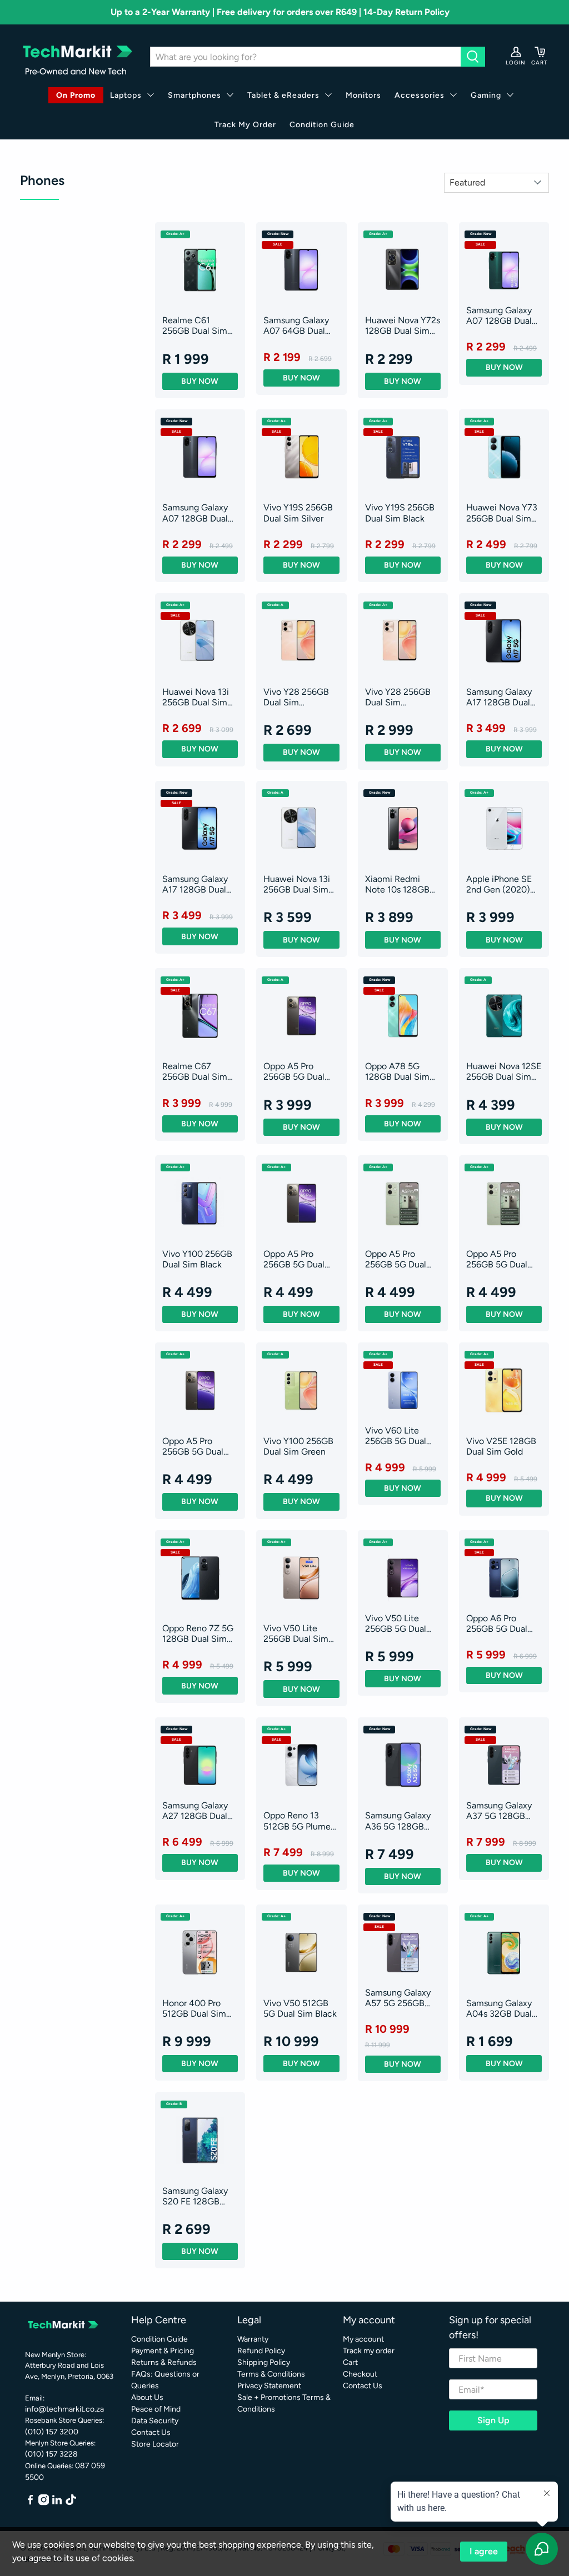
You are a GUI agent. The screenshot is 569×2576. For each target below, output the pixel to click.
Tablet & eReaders (283, 95)
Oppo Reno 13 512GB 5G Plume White (297, 1821)
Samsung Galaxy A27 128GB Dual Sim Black (195, 1811)
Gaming (486, 95)
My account (363, 2339)
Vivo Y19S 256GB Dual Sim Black (400, 513)
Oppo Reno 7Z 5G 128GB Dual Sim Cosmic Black (198, 1633)
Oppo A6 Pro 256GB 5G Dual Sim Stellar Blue (498, 1623)
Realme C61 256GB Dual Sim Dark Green (195, 325)
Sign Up (493, 2420)
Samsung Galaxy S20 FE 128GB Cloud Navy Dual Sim (195, 2196)
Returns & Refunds (164, 2362)
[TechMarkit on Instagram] (44, 2503)
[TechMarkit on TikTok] (71, 2503)
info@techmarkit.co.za (64, 2409)
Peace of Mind (156, 2409)
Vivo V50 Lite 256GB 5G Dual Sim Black (396, 1623)
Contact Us (151, 2432)
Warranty (253, 2339)
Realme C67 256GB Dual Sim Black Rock (195, 1071)
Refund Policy (261, 2351)
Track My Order (245, 125)
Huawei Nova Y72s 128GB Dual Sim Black (403, 325)
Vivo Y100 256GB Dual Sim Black (197, 1259)
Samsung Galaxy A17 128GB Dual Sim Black (499, 697)
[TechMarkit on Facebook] (30, 2503)
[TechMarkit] (77, 57)
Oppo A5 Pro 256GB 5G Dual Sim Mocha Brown (300, 1071)
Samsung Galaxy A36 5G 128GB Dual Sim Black (398, 1821)
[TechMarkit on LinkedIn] (57, 2503)
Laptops (126, 95)
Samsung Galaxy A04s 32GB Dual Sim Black (499, 2008)
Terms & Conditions (271, 2374)
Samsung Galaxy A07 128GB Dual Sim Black (195, 513)
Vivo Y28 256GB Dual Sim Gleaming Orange (298, 697)
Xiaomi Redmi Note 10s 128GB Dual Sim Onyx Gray (397, 884)
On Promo (76, 95)
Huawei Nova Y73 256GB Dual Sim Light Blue (502, 513)
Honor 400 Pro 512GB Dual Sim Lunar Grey (194, 2008)
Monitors (363, 95)
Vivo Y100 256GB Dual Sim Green (298, 1446)
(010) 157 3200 (52, 2432)
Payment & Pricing (163, 2351)
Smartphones (194, 95)
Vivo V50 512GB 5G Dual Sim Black (300, 2008)
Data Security (155, 2421)
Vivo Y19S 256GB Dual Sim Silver (298, 513)
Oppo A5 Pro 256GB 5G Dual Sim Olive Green (398, 1259)
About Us (147, 2397)
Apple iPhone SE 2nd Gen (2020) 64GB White (499, 884)
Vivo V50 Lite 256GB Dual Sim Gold (296, 1633)
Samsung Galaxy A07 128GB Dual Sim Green (499, 315)
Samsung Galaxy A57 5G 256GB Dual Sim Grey (398, 1998)
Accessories (420, 95)
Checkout (360, 2374)
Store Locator (155, 2444)
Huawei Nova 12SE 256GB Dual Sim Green (504, 1071)
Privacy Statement (269, 2386)
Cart (350, 2362)
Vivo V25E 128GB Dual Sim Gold (501, 1446)
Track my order (369, 2351)
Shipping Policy (264, 2362)
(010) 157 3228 (51, 2454)
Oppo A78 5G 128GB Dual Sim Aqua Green (397, 1071)
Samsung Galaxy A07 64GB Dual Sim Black (296, 325)
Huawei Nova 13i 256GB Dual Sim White (196, 697)
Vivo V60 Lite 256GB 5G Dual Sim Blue (396, 1436)
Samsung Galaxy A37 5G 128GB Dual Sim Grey (499, 1811)
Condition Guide (322, 125)
